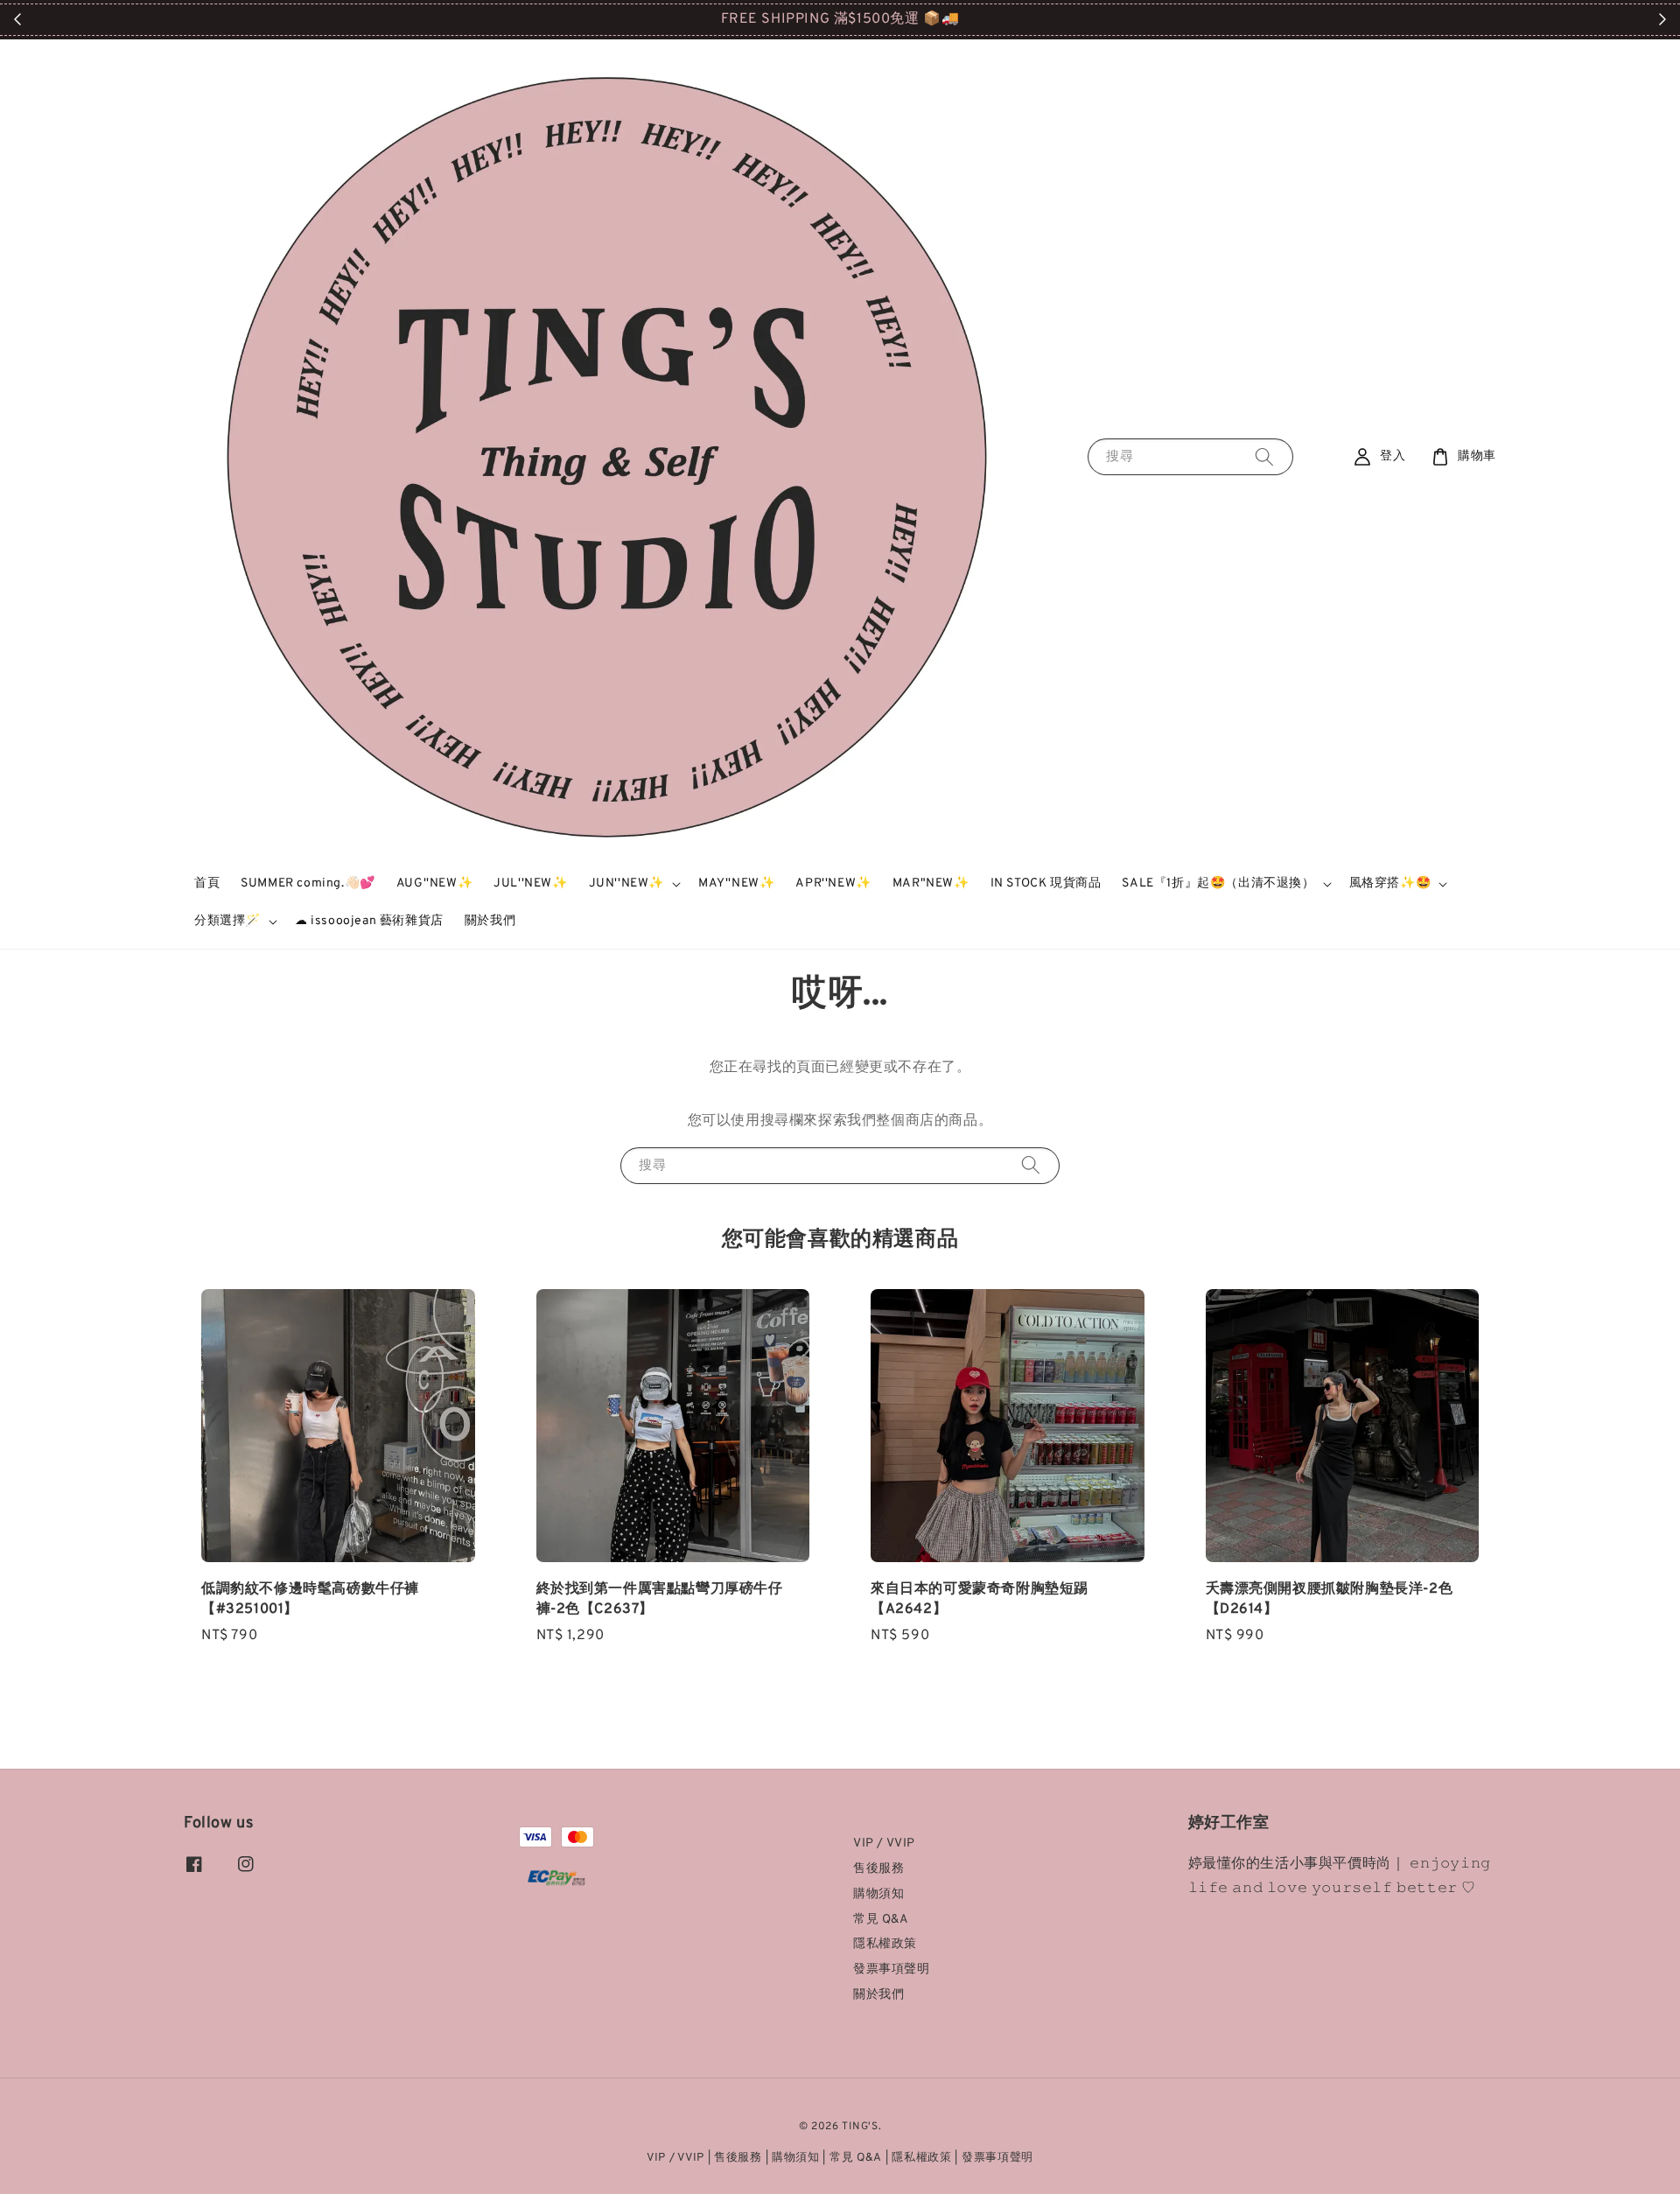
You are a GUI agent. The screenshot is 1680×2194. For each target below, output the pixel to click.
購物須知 (878, 1894)
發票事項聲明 (892, 1970)
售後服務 (878, 1869)
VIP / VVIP (884, 1844)
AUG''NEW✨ (434, 883)
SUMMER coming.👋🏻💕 (308, 883)
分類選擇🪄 (227, 921)
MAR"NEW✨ (931, 883)
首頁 (207, 883)
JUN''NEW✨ (626, 883)
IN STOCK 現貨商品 (1046, 883)
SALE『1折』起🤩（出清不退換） (1218, 883)
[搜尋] (1264, 456)
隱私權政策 (885, 1944)
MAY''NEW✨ (736, 883)
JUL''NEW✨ (530, 883)
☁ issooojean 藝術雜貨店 (369, 921)
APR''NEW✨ (833, 883)
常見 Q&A (881, 1920)
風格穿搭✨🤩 (1390, 883)
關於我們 (490, 921)
